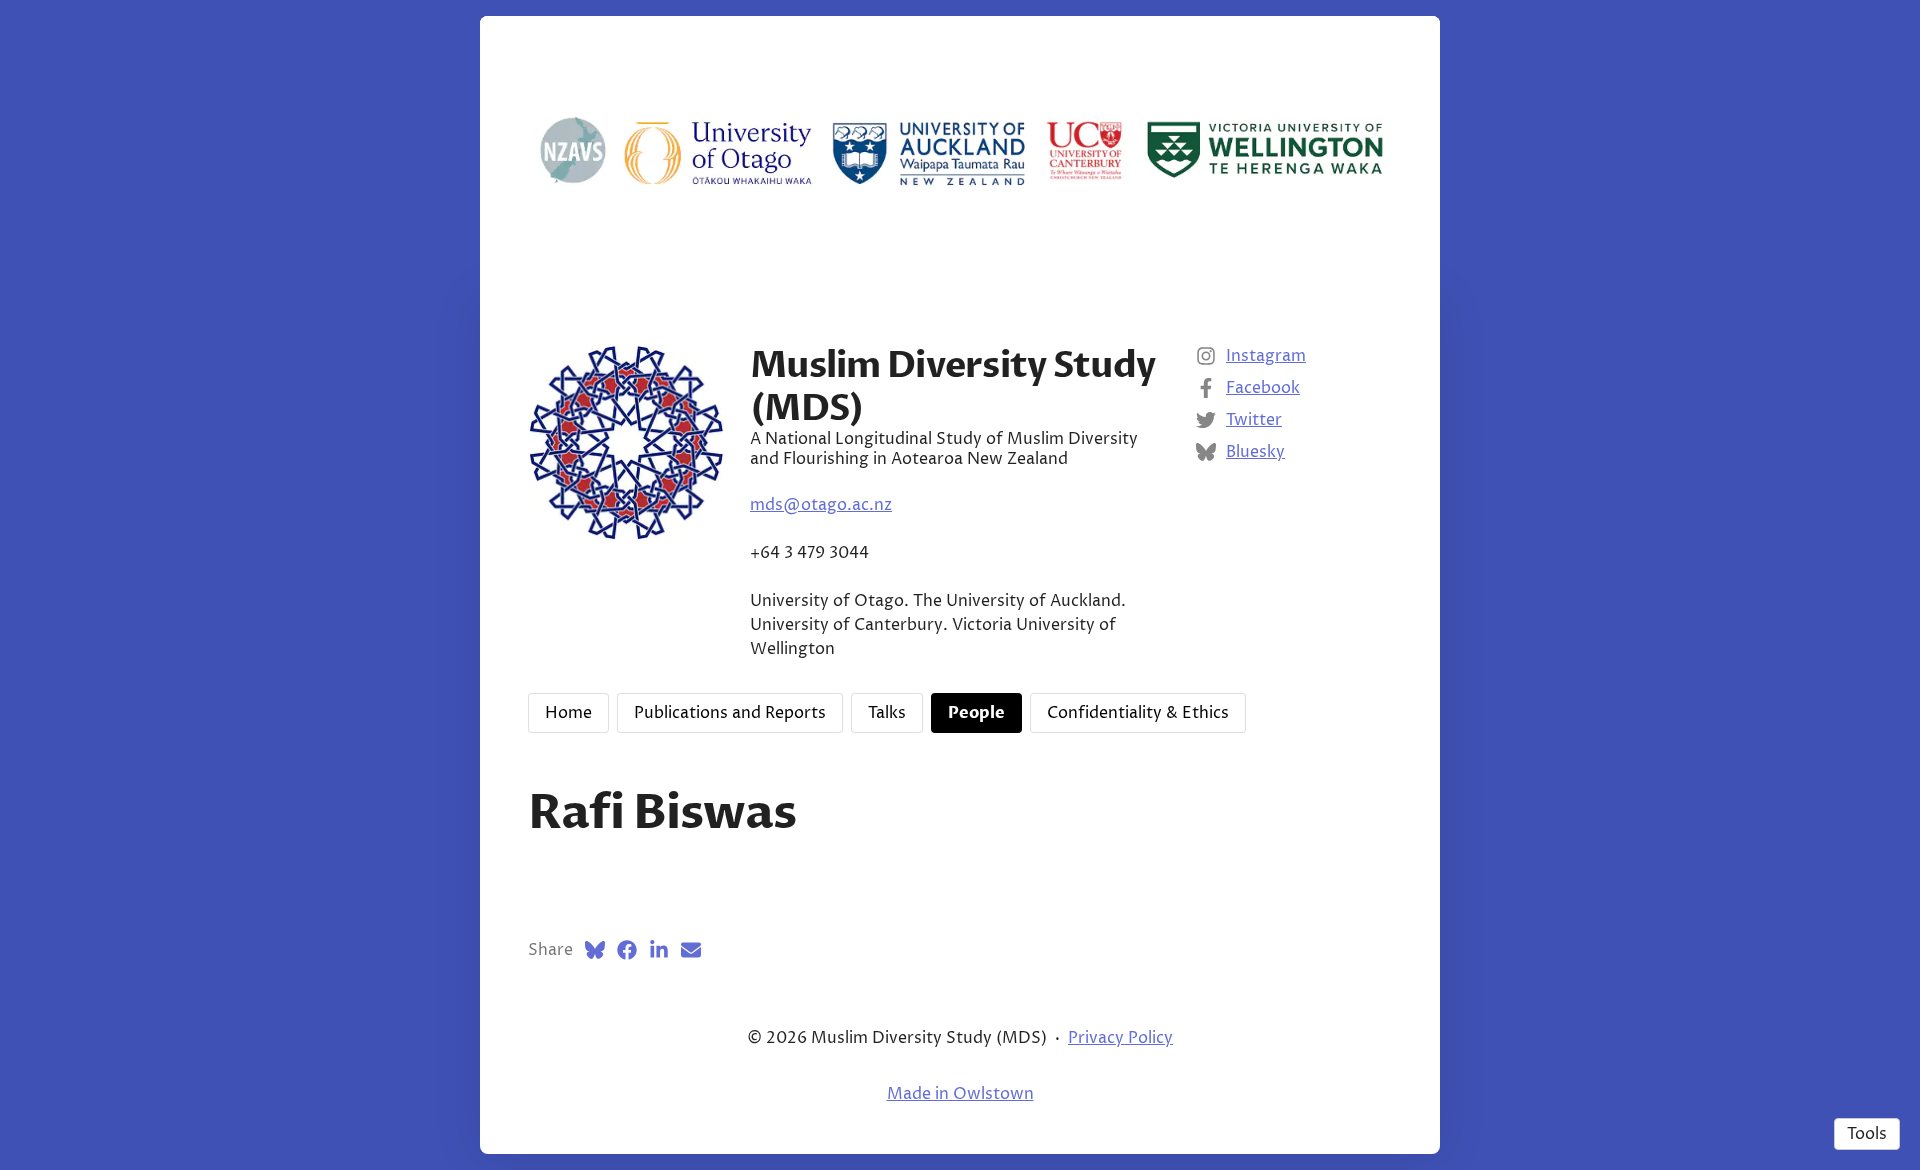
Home (568, 713)
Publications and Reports (730, 713)
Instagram (1266, 356)
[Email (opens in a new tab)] (691, 950)
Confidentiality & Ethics (1138, 713)
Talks (887, 713)
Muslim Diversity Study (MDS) (952, 387)
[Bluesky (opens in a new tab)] (595, 950)
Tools (1867, 1134)
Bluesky (1255, 452)
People (976, 713)
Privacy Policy (1120, 1038)
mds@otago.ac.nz (821, 505)
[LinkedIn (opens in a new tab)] (659, 950)
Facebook (1263, 388)
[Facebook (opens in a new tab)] (627, 950)
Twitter (1254, 420)
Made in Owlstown (960, 1094)
